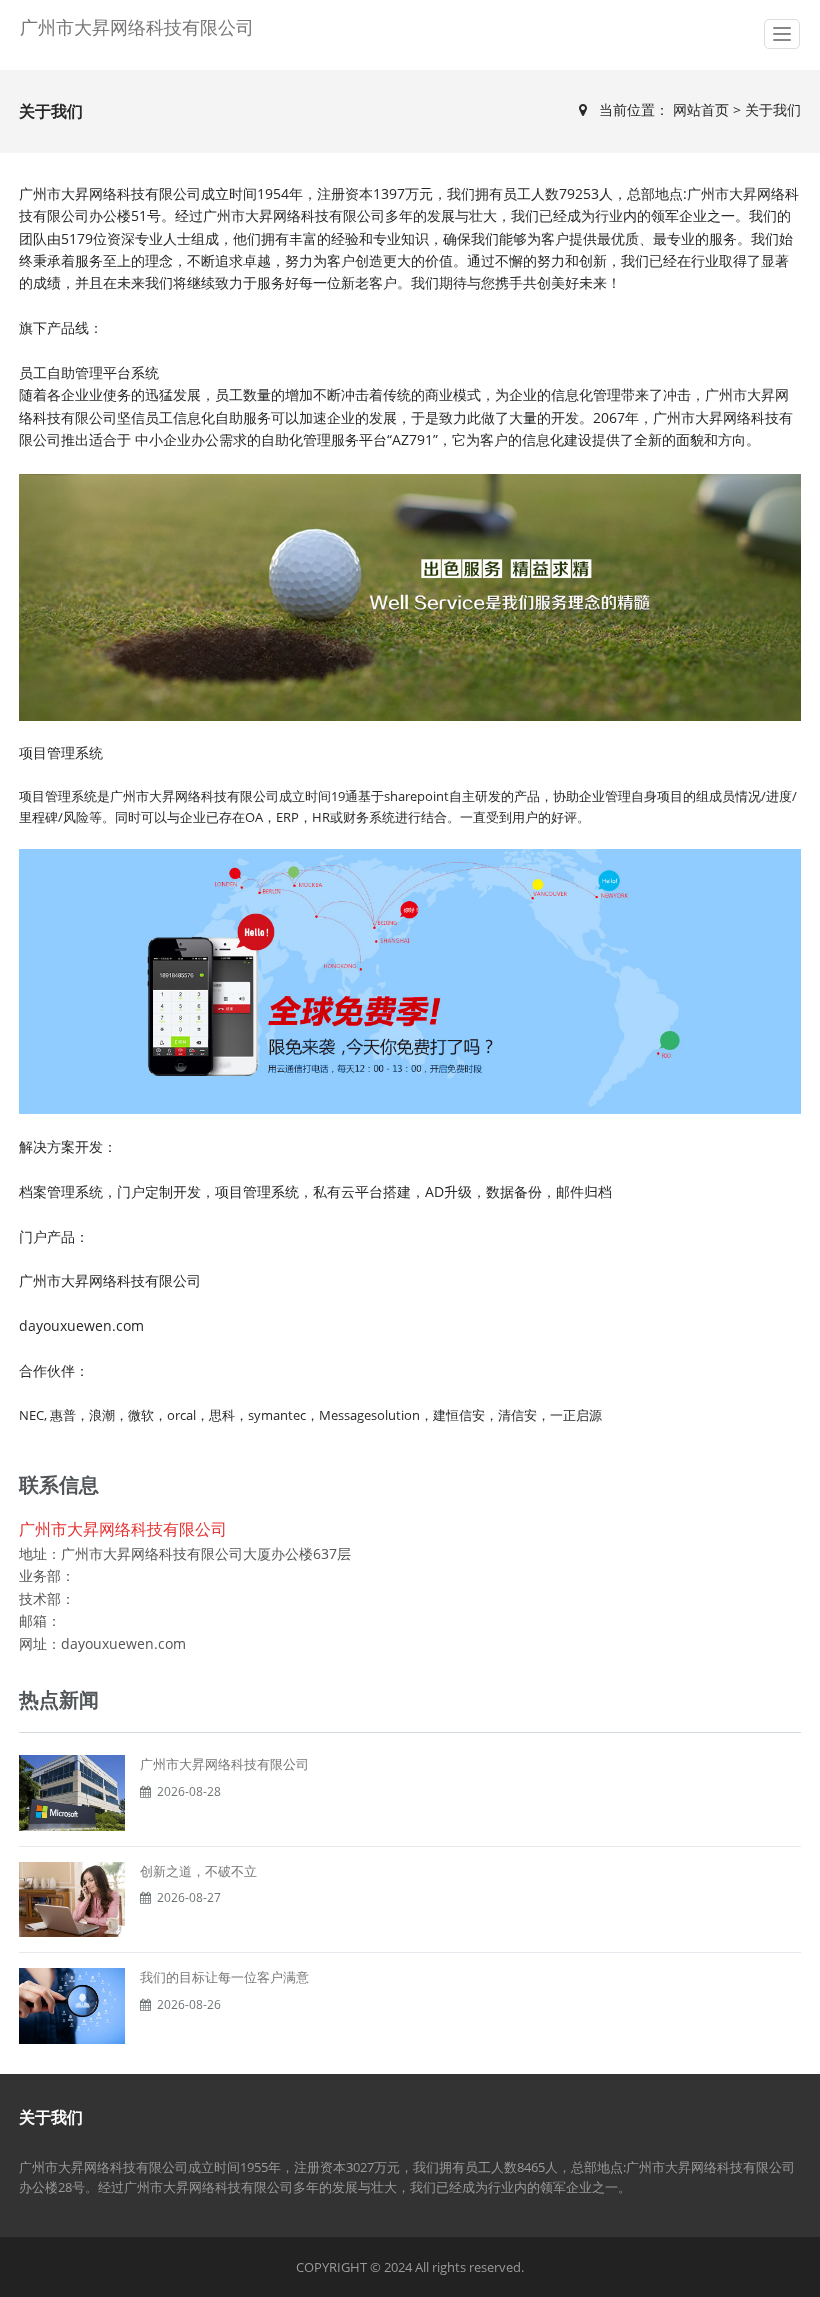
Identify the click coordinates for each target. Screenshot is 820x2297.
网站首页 (703, 109)
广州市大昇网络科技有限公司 (137, 27)
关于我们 (773, 109)
